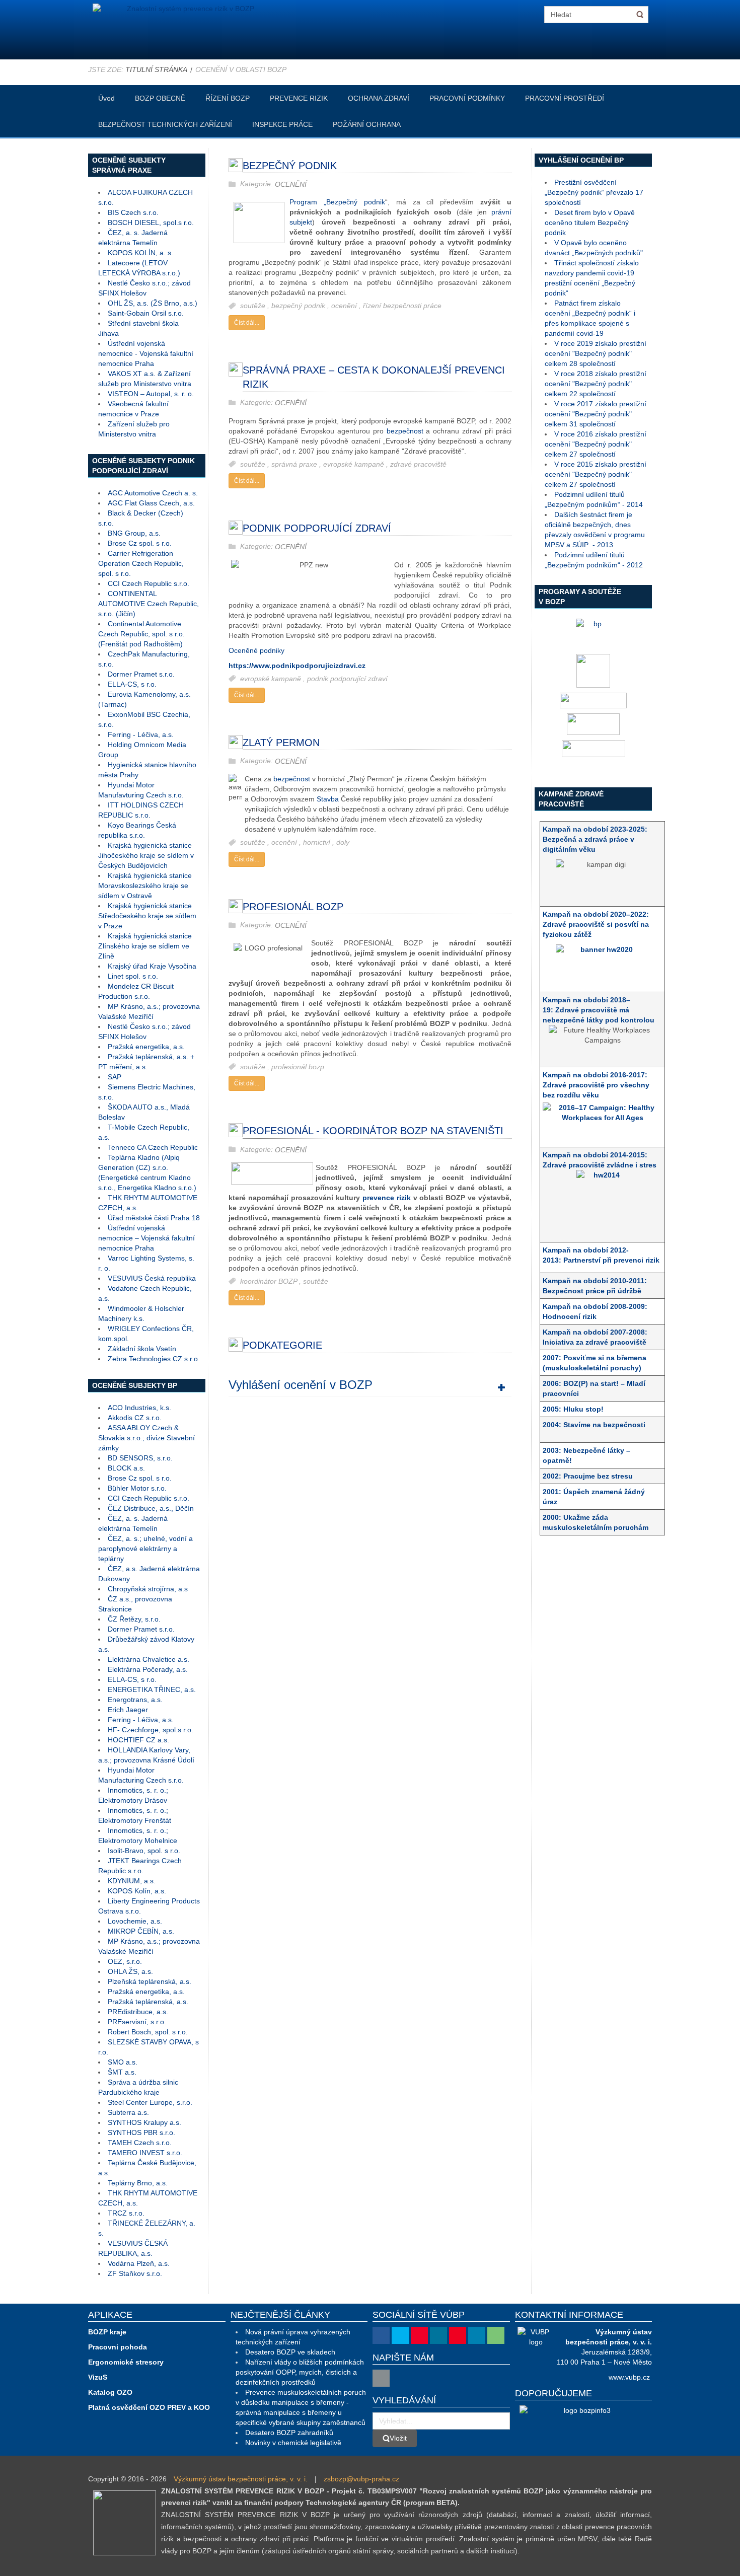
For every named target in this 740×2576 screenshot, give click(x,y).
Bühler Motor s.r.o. (137, 1488)
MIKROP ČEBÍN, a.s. (141, 1931)
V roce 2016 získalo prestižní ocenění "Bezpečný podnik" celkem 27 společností (596, 444)
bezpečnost (405, 431)
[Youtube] (419, 2335)
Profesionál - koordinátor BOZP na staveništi (373, 1131)
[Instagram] (438, 2335)
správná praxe (295, 464)
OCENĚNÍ (291, 184)
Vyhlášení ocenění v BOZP (301, 1385)
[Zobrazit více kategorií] (501, 1387)
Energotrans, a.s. (135, 1700)
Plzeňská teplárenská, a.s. (150, 1981)
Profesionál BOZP (293, 907)
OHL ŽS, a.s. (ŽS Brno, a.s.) (153, 303)
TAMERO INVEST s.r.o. (145, 2153)
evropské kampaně (355, 464)
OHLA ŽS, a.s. (130, 1971)
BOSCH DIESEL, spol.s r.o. (151, 223)
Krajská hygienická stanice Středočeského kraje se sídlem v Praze (147, 916)
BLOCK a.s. (126, 1468)
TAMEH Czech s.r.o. (140, 2143)
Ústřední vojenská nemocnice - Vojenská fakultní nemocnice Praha (146, 353)
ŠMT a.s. (122, 2072)
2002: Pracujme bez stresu (589, 1476)
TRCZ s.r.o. (126, 2213)
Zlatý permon (281, 743)
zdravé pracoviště (418, 464)
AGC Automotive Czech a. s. (153, 493)
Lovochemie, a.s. (135, 1921)
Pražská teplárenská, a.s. (148, 2002)
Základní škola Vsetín (142, 1349)
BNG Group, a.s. (134, 533)
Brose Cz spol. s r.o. (140, 543)
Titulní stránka (156, 69)
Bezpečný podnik (290, 166)
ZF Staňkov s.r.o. (135, 2273)
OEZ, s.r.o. (125, 1961)
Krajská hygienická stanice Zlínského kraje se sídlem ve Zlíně (145, 946)
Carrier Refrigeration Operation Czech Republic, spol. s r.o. (141, 563)
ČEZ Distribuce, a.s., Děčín (151, 1508)
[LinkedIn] (477, 2335)
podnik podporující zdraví (347, 679)
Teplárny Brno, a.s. (138, 2183)
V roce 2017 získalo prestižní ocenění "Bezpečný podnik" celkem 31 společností (596, 414)
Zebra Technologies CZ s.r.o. (154, 1359)
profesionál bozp (298, 1067)
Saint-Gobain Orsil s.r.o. (146, 313)
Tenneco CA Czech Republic (153, 1147)
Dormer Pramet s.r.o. (141, 674)
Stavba (328, 799)
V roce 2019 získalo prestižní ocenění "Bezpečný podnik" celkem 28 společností (596, 353)
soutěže (254, 306)
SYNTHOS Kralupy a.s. (144, 2122)
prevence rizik (388, 1198)
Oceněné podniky (256, 650)
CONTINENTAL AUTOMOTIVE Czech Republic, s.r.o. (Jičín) (149, 604)
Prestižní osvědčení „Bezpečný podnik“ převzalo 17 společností (594, 192)
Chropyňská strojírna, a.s (148, 1589)
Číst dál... (247, 323)
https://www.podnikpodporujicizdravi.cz (297, 666)
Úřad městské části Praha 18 (154, 1218)
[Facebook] (381, 2335)
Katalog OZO (110, 2392)
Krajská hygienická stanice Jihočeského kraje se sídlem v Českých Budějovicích (146, 855)
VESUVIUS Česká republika (152, 1278)
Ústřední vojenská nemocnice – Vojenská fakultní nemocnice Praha (146, 1238)
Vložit (398, 2438)
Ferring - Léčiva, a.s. (141, 734)
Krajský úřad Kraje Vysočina (152, 966)
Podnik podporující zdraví (317, 528)
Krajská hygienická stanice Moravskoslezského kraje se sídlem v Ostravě (145, 886)
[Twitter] (400, 2335)
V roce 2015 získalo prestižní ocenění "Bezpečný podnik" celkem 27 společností (596, 474)
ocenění (345, 306)
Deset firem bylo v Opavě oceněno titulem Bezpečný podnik (590, 223)
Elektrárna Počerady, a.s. (148, 1669)
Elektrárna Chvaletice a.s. (149, 1659)
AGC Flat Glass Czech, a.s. (151, 503)
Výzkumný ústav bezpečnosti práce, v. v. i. (241, 2479)
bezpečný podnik (299, 306)
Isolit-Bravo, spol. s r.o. (144, 1851)
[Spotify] (496, 2335)
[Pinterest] (458, 2335)
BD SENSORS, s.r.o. (140, 1458)
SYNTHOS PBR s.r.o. (141, 2132)
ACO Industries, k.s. (139, 1408)
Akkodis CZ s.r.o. (135, 1418)
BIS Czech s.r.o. (133, 212)
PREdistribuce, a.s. (138, 2012)
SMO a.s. (123, 2062)
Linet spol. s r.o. (133, 976)
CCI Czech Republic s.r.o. (149, 583)
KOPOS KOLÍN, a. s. (140, 253)
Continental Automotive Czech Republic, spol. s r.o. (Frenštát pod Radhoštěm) (141, 634)
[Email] (381, 2378)
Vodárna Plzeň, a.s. (139, 2263)
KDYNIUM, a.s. (132, 1881)
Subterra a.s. (128, 2112)
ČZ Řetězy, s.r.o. (134, 1619)
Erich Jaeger (128, 1710)
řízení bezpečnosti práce (402, 306)
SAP (115, 1077)
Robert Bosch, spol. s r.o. (148, 2032)
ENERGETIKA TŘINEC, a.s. (152, 1689)
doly (343, 843)
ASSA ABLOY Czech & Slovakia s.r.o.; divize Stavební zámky (146, 1438)
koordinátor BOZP (270, 1281)
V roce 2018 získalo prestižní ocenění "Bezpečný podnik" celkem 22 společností (596, 384)
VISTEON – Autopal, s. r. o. (151, 394)
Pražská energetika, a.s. (146, 1047)
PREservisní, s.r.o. (137, 2022)
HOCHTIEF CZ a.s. (138, 1740)
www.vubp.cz (629, 2377)
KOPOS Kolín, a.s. (137, 1891)
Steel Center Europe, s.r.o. (150, 2102)
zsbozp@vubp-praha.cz (361, 2479)
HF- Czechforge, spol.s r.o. (151, 1730)
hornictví (318, 843)
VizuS (98, 2377)
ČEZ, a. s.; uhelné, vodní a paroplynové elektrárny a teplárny (145, 1549)
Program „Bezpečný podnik (337, 202)
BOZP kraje (107, 2332)
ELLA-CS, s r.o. (132, 684)
